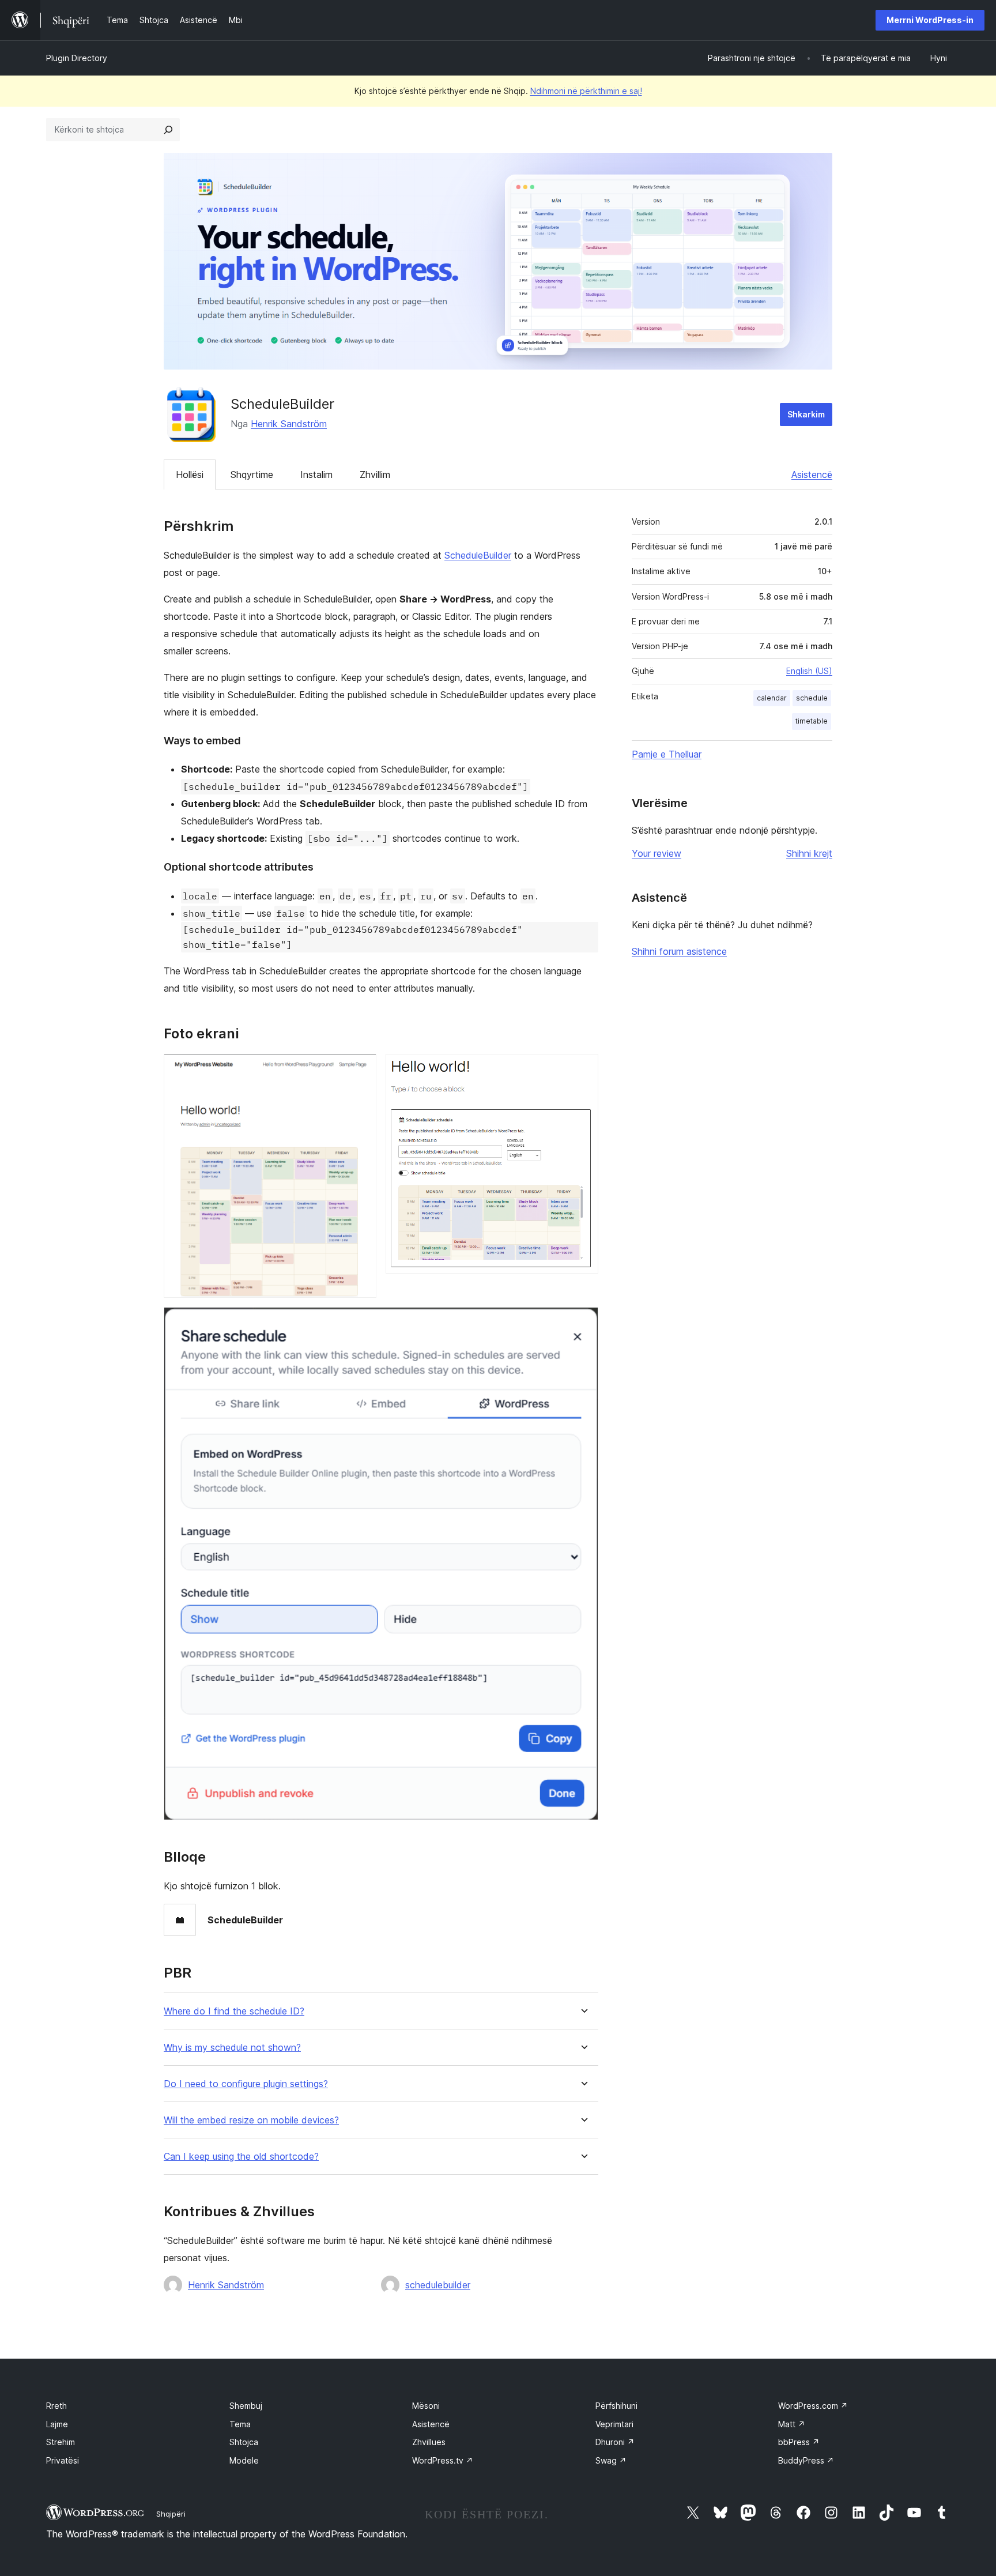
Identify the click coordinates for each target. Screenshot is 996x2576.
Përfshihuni (616, 2406)
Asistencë (812, 474)
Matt (792, 2424)
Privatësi (63, 2460)
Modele (244, 2460)
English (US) (809, 671)
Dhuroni (615, 2442)
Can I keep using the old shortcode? (241, 2157)
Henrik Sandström (289, 424)
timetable (812, 721)
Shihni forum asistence (679, 951)
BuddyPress (806, 2460)
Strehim (61, 2442)
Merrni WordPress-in (930, 20)
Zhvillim (375, 474)
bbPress (799, 2442)
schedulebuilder (438, 2285)
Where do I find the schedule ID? (234, 2011)
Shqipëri (171, 2514)
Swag (611, 2460)
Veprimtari (614, 2424)
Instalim (316, 474)
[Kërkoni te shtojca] (168, 130)
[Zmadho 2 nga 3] (583, 1069)
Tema (240, 2424)
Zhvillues (429, 2442)
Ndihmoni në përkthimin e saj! (586, 91)
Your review (657, 853)
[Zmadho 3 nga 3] (583, 1323)
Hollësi (190, 474)
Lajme (57, 2424)
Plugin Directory (77, 58)
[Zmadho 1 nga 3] (361, 1069)
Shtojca (244, 2442)
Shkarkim (806, 414)
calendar (772, 698)
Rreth (56, 2406)
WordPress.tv (443, 2460)
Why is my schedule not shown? (232, 2048)
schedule (812, 698)
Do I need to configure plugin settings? (246, 2084)
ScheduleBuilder (478, 555)
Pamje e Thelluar (667, 754)
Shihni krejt (809, 853)
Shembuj (246, 2406)
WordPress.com (813, 2406)
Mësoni (426, 2406)
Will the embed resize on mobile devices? (251, 2120)
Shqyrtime (252, 474)
